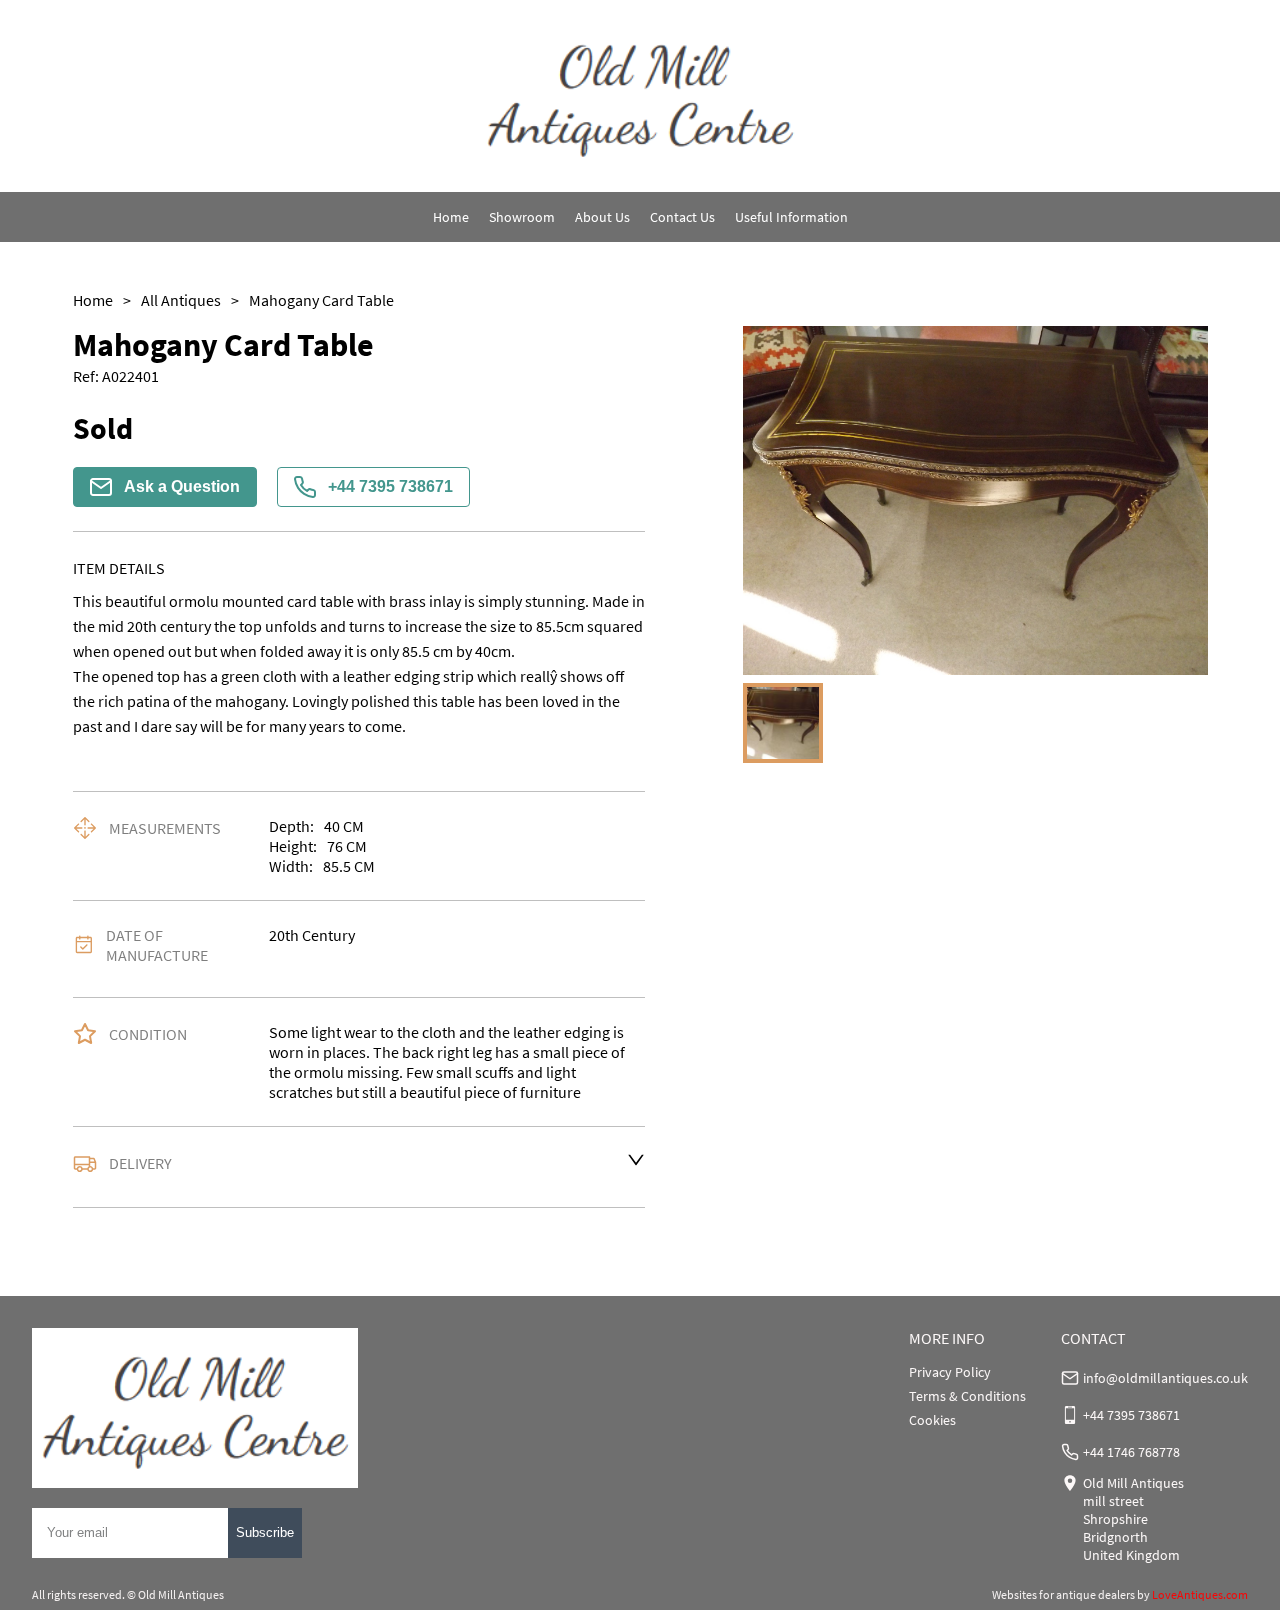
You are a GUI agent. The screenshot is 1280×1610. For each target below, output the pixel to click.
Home (451, 217)
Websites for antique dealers (1063, 1594)
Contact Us (682, 217)
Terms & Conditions (967, 1396)
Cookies (932, 1420)
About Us (602, 217)
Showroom (522, 217)
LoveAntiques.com (1200, 1594)
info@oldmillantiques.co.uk (1165, 1378)
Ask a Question (182, 486)
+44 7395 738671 (390, 486)
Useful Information (791, 217)
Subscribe (265, 1532)
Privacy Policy (950, 1372)
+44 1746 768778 (1131, 1452)
